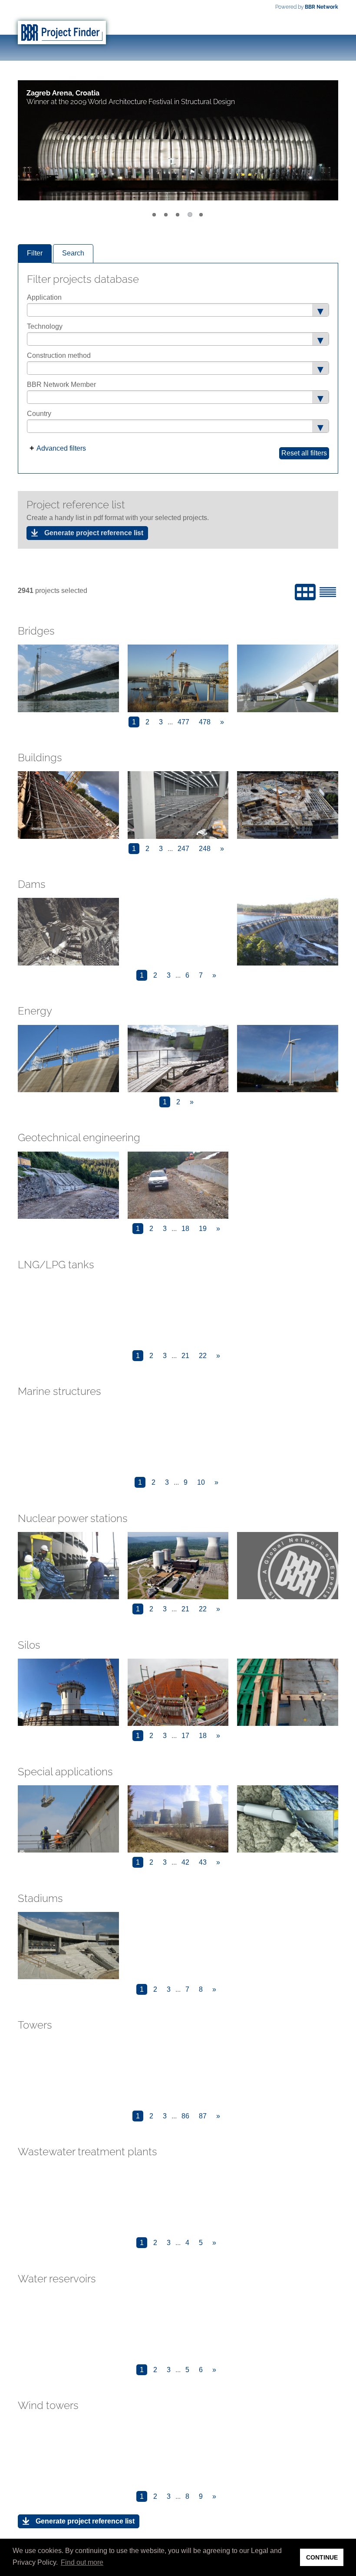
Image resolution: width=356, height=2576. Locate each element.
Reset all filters (304, 453)
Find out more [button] (82, 2562)
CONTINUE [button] (322, 2557)
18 (185, 1229)
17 (185, 1735)
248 (205, 849)
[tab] (35, 254)
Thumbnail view (305, 592)
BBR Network (321, 7)
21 (185, 1355)
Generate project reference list (94, 533)
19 (203, 1229)
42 (185, 1862)
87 (203, 2116)
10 (201, 1482)
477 (183, 722)
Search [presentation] (73, 253)
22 (203, 1355)
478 (205, 722)
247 (183, 849)
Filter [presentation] (35, 253)
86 (185, 2116)
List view (328, 592)
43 (203, 1862)
